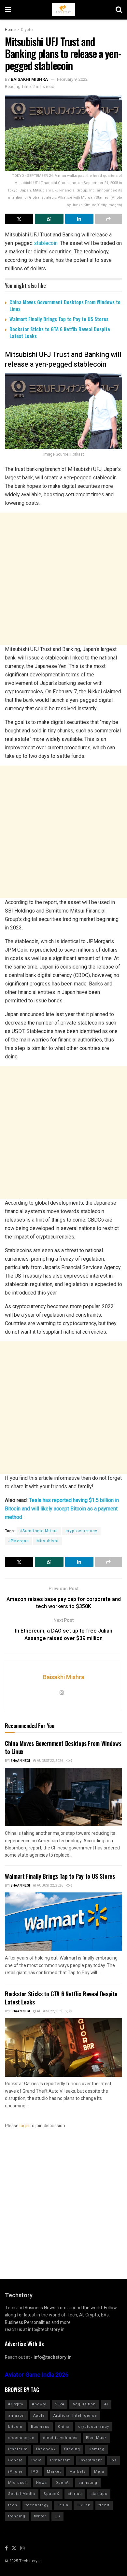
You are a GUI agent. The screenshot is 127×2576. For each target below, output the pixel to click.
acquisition (84, 2404)
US (57, 2516)
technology (37, 2505)
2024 (60, 2404)
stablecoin (45, 243)
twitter (40, 2516)
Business (40, 2427)
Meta (99, 2472)
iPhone (15, 2472)
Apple (39, 2416)
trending (17, 2516)
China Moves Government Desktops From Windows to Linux (65, 305)
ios (113, 2460)
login (24, 2126)
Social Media (22, 2494)
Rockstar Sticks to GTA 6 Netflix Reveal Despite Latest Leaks (60, 332)
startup (75, 2494)
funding (72, 2449)
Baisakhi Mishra (29, 79)
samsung (88, 2483)
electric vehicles (60, 2438)
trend (104, 2505)
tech (13, 2505)
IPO (35, 2472)
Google (15, 2460)
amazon (16, 2416)
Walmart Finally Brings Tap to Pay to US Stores (59, 319)
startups (99, 2494)
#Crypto (16, 2404)
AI (106, 2404)
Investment (91, 2460)
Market (54, 2472)
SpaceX (51, 2494)
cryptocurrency (81, 1531)
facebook (46, 2449)
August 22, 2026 (50, 1761)
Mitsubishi (48, 1541)
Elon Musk (96, 2438)
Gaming (97, 2449)
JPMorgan (19, 1541)
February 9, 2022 (72, 79)
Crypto (27, 30)
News (42, 2483)
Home (10, 30)
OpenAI (63, 2483)
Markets (78, 2472)
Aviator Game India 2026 (37, 2375)
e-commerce (21, 2438)
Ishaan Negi (20, 1761)
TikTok (84, 2505)
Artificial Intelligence (75, 2416)
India (36, 2460)
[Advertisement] (63, 579)
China (64, 2427)
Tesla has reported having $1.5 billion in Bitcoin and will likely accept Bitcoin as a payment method (62, 1509)
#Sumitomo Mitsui (39, 1531)
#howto (39, 2404)
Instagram (61, 2460)
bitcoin (15, 2427)
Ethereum (18, 2449)
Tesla (63, 2505)
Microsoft (18, 2483)
